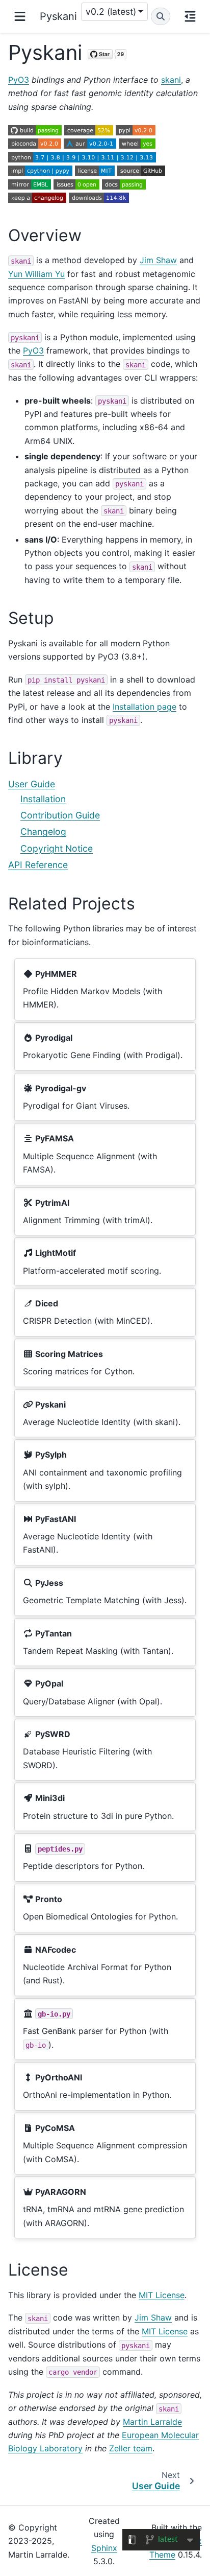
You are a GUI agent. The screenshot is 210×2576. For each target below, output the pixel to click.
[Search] (161, 16)
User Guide (32, 784)
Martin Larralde (152, 2422)
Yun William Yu (36, 274)
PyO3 (19, 80)
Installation (43, 799)
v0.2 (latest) (111, 11)
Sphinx (104, 2548)
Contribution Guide (60, 815)
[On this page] (190, 16)
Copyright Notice (57, 848)
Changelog (43, 832)
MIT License (162, 2295)
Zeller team (131, 2448)
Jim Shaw (158, 260)
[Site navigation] (20, 16)
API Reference (38, 865)
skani (171, 80)
